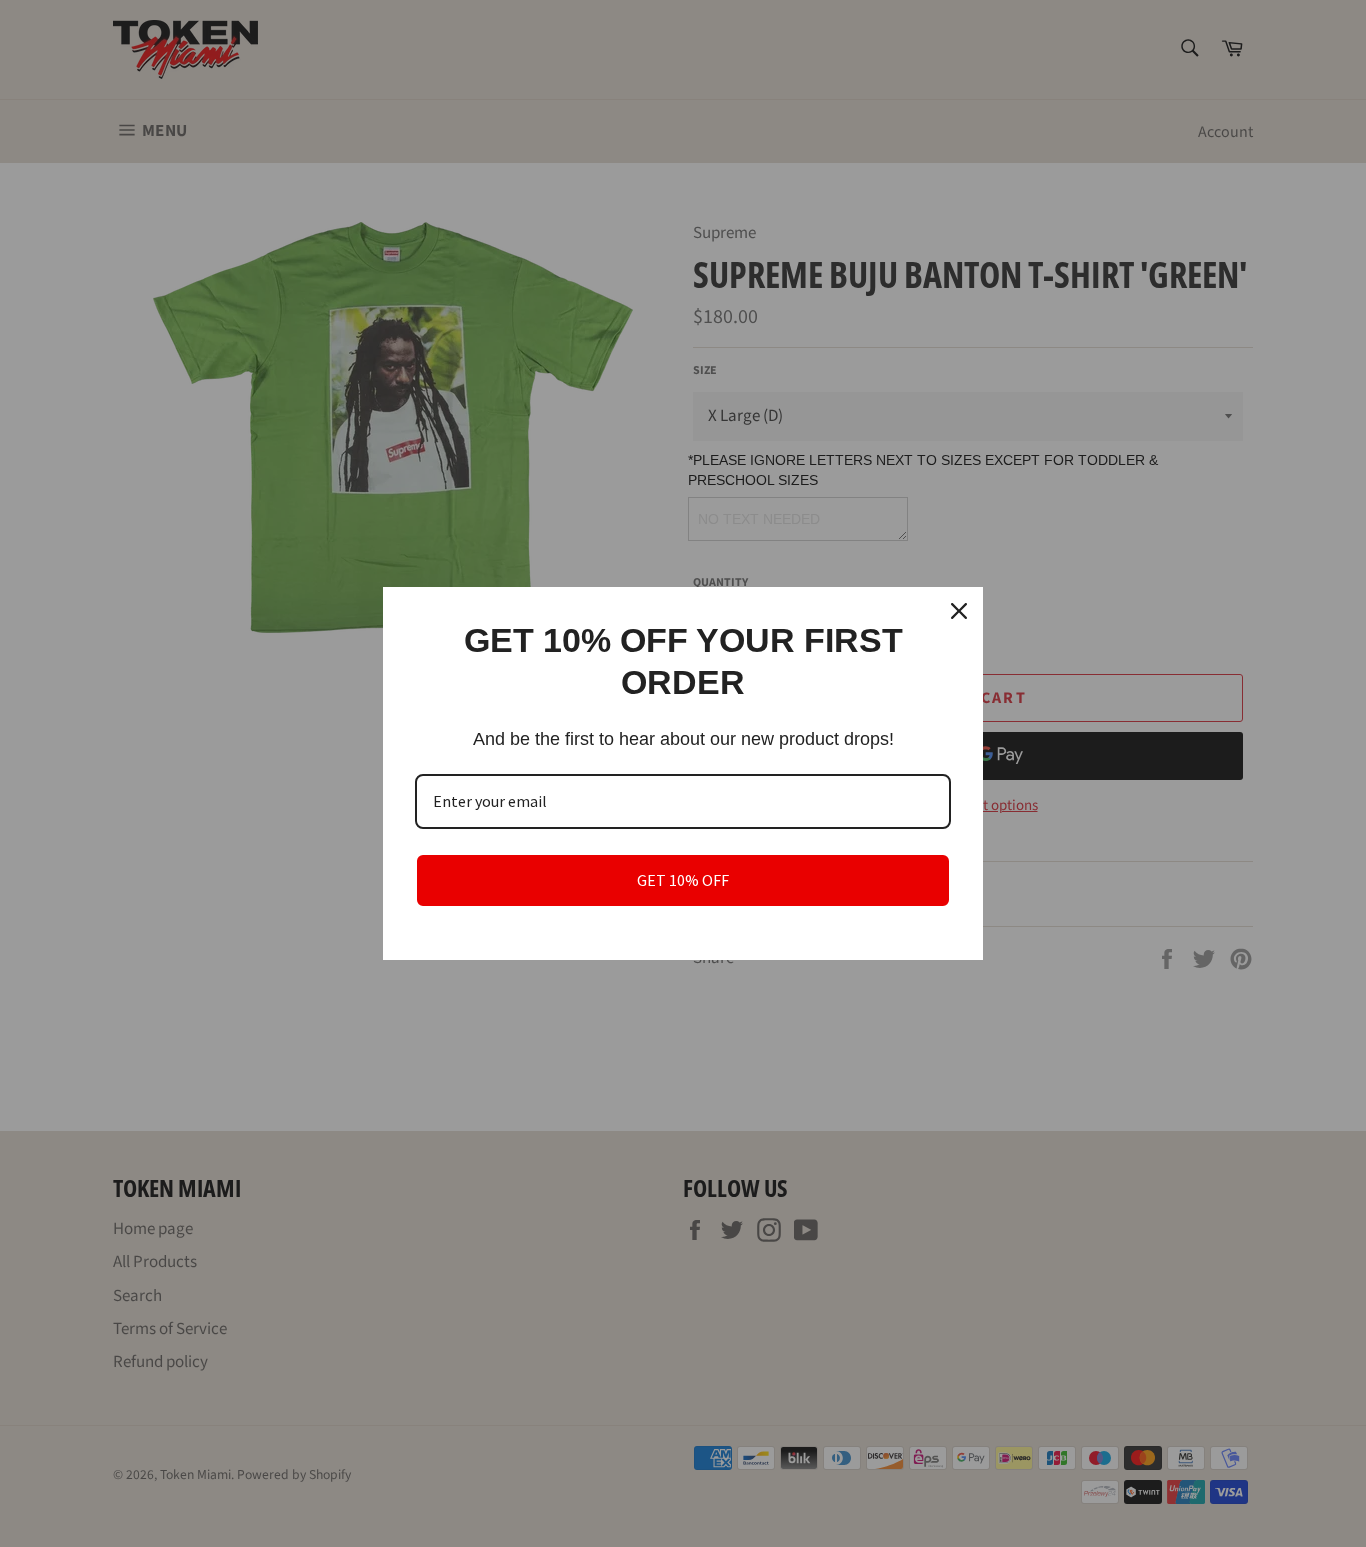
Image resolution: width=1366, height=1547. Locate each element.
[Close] (959, 611)
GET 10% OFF (683, 880)
